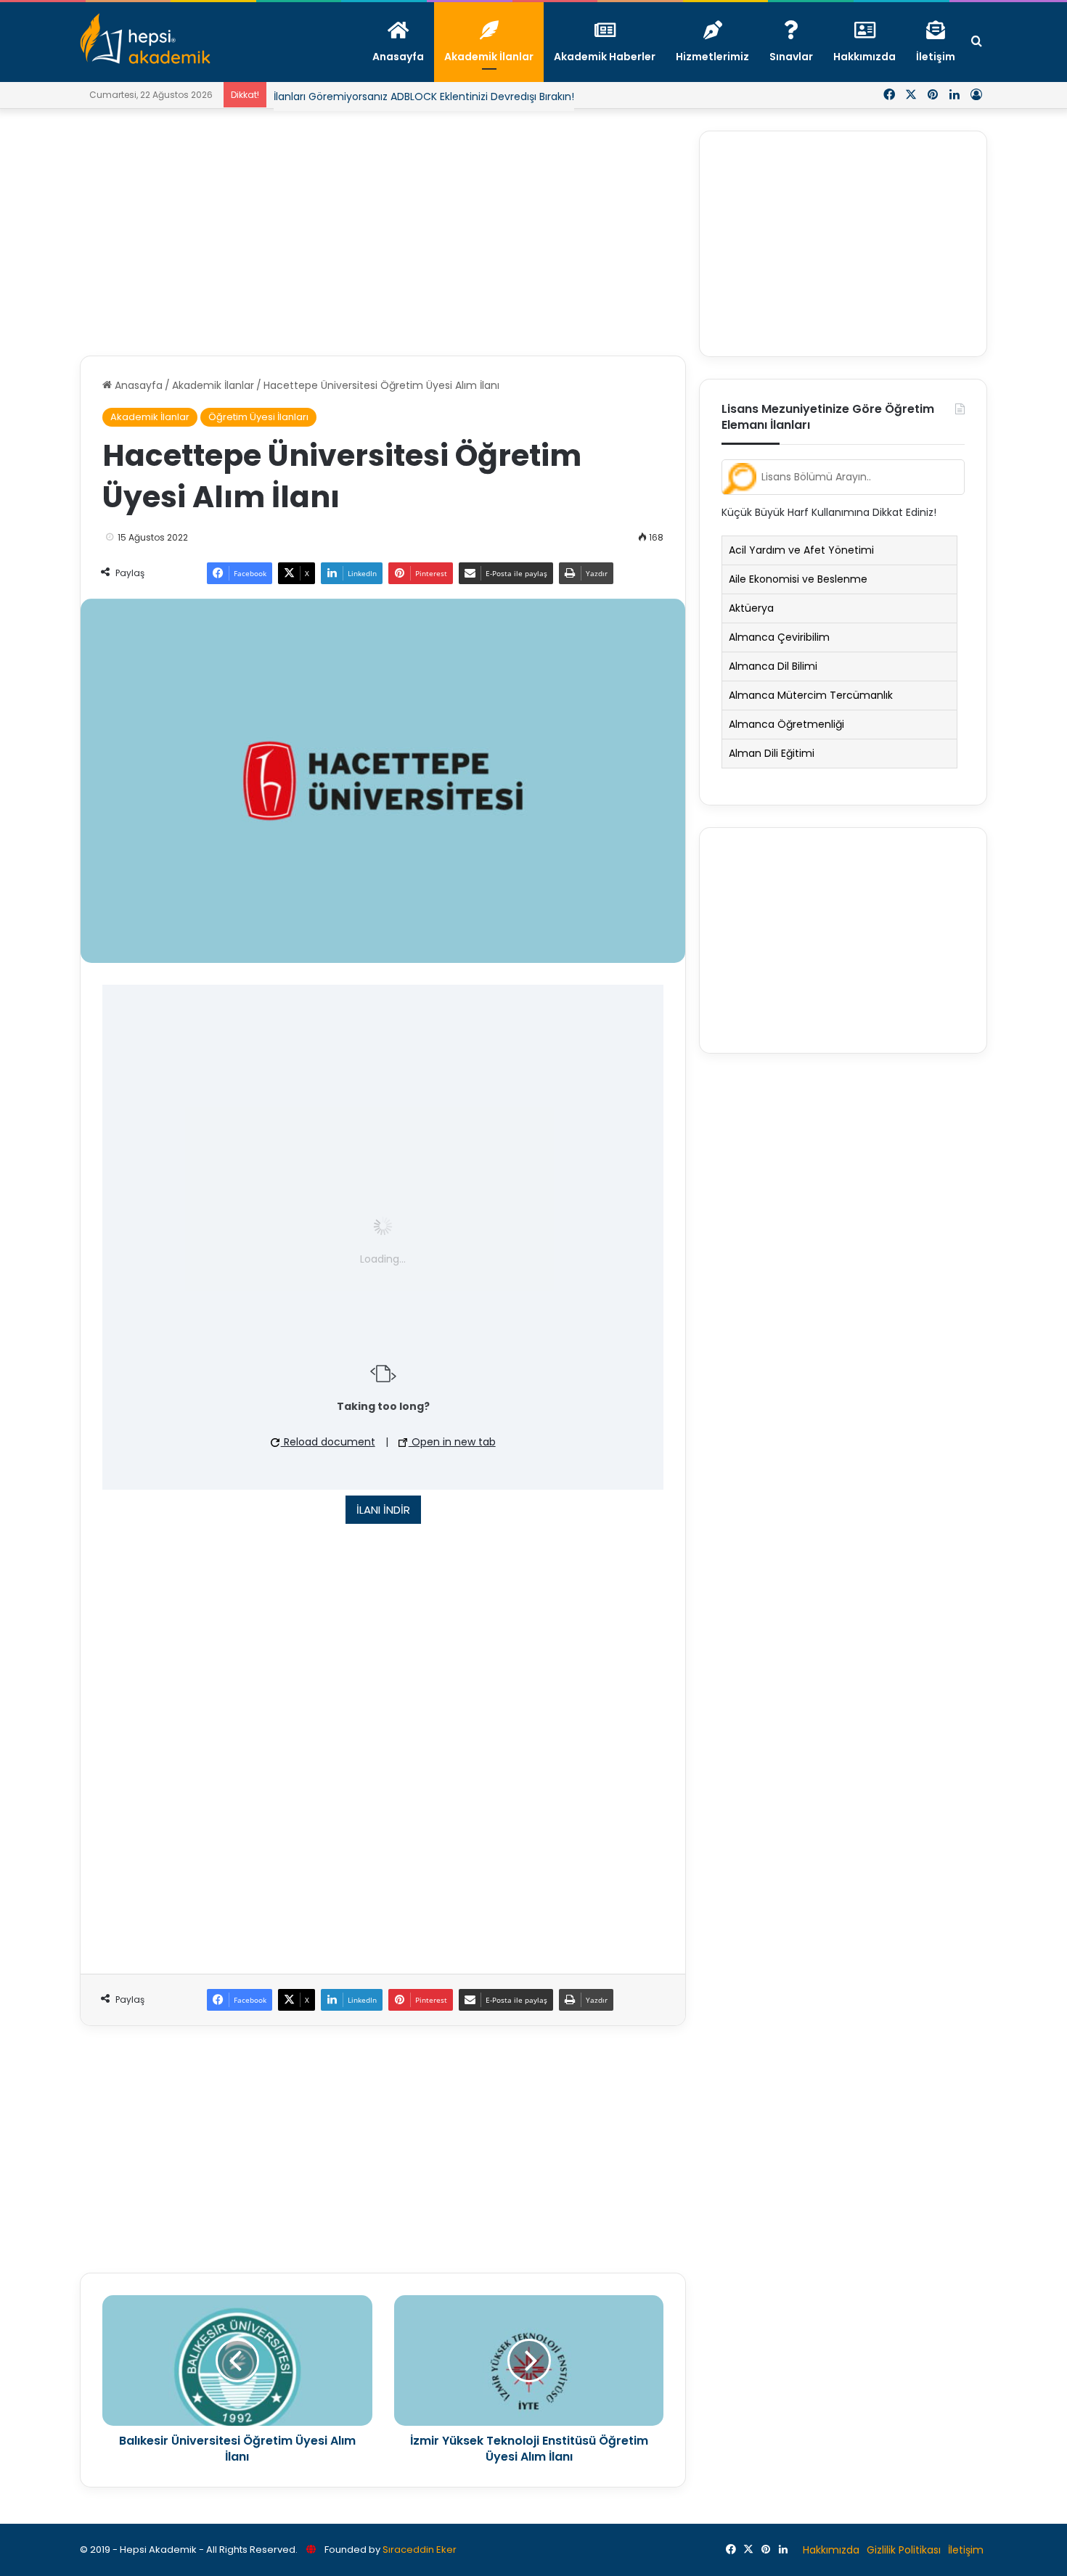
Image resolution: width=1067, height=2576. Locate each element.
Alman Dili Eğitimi (772, 753)
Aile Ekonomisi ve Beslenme (798, 579)
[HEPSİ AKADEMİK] (145, 38)
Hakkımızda (831, 2550)
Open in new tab (452, 1442)
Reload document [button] (328, 1442)
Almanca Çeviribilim (779, 637)
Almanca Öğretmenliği (786, 724)
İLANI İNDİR (383, 1510)
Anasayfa (137, 385)
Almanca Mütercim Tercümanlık (811, 695)
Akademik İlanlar (213, 385)
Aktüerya (751, 608)
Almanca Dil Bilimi (773, 666)
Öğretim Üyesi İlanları (258, 417)
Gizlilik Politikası (904, 2550)
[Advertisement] (383, 232)
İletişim (966, 2550)
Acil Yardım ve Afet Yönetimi (801, 550)
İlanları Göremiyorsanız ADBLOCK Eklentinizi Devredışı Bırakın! (424, 97)
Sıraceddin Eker (420, 2550)
